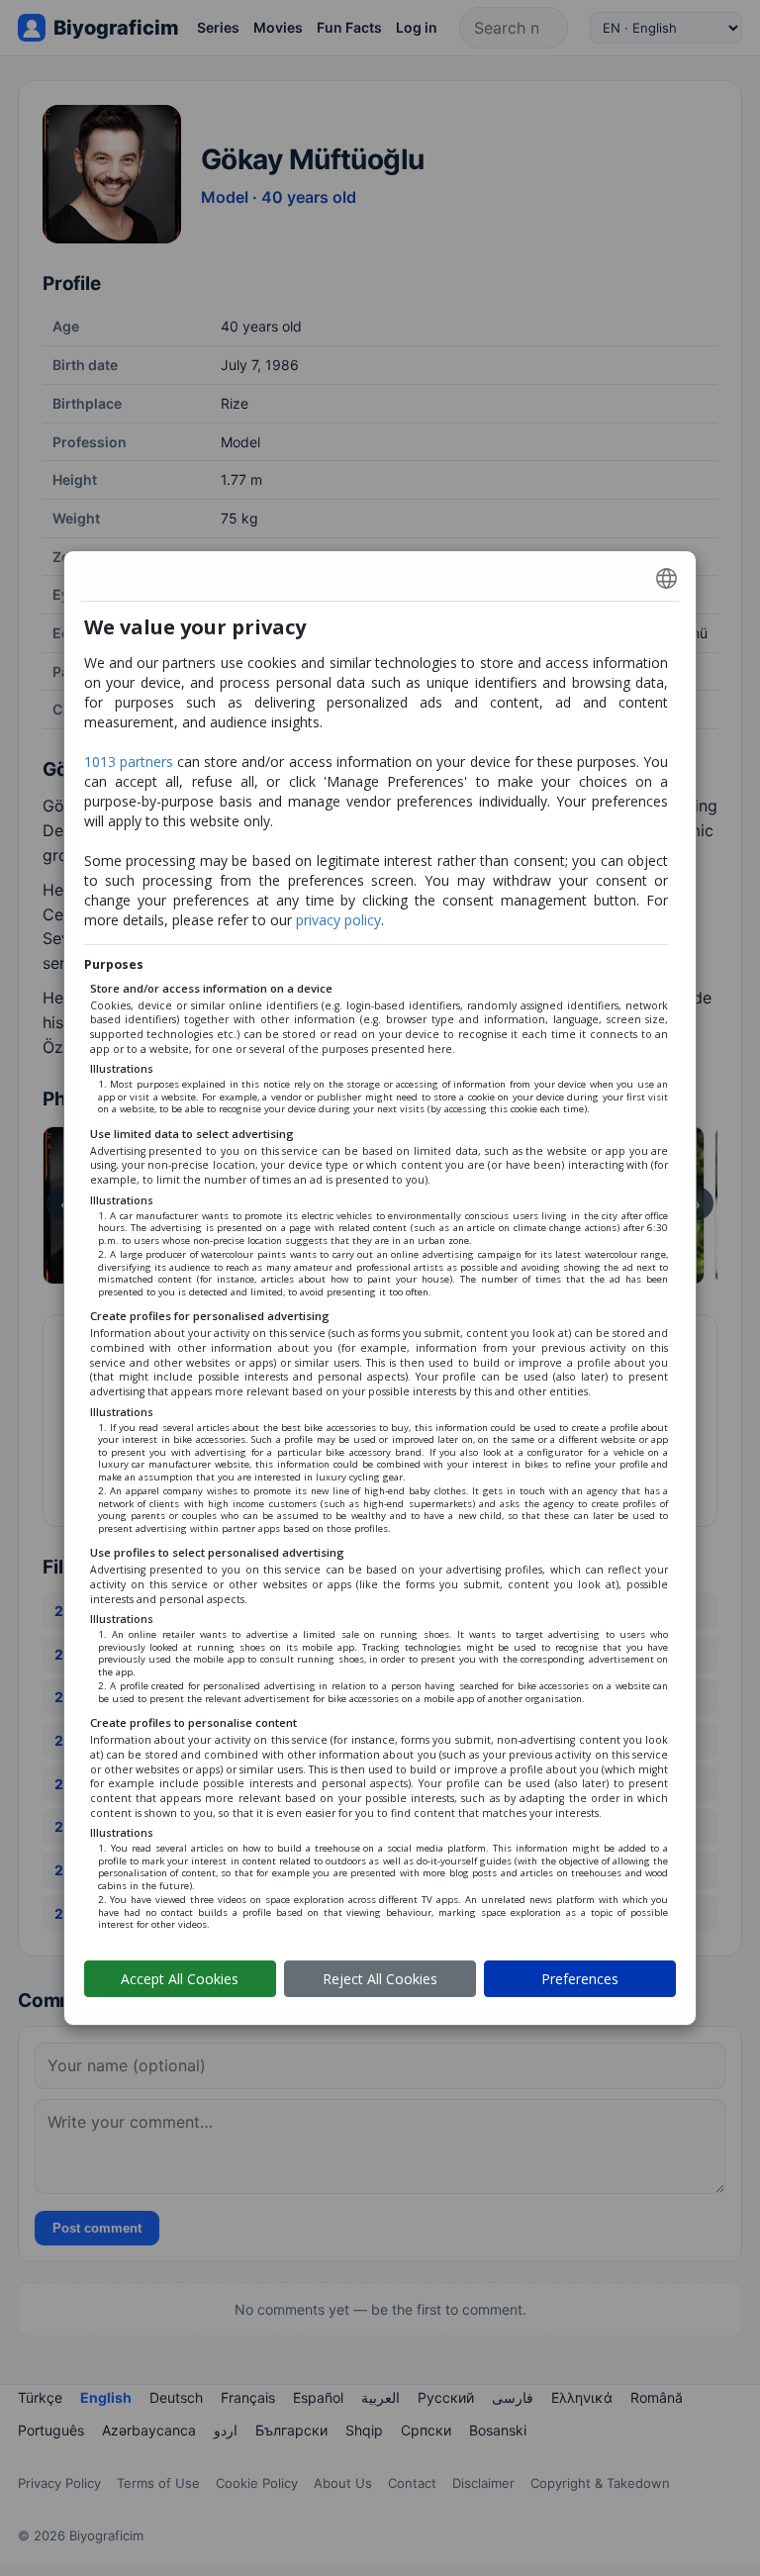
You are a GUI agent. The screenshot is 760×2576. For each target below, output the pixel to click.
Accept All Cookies (180, 1979)
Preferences (580, 1979)
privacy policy (338, 920)
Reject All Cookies (380, 1979)
